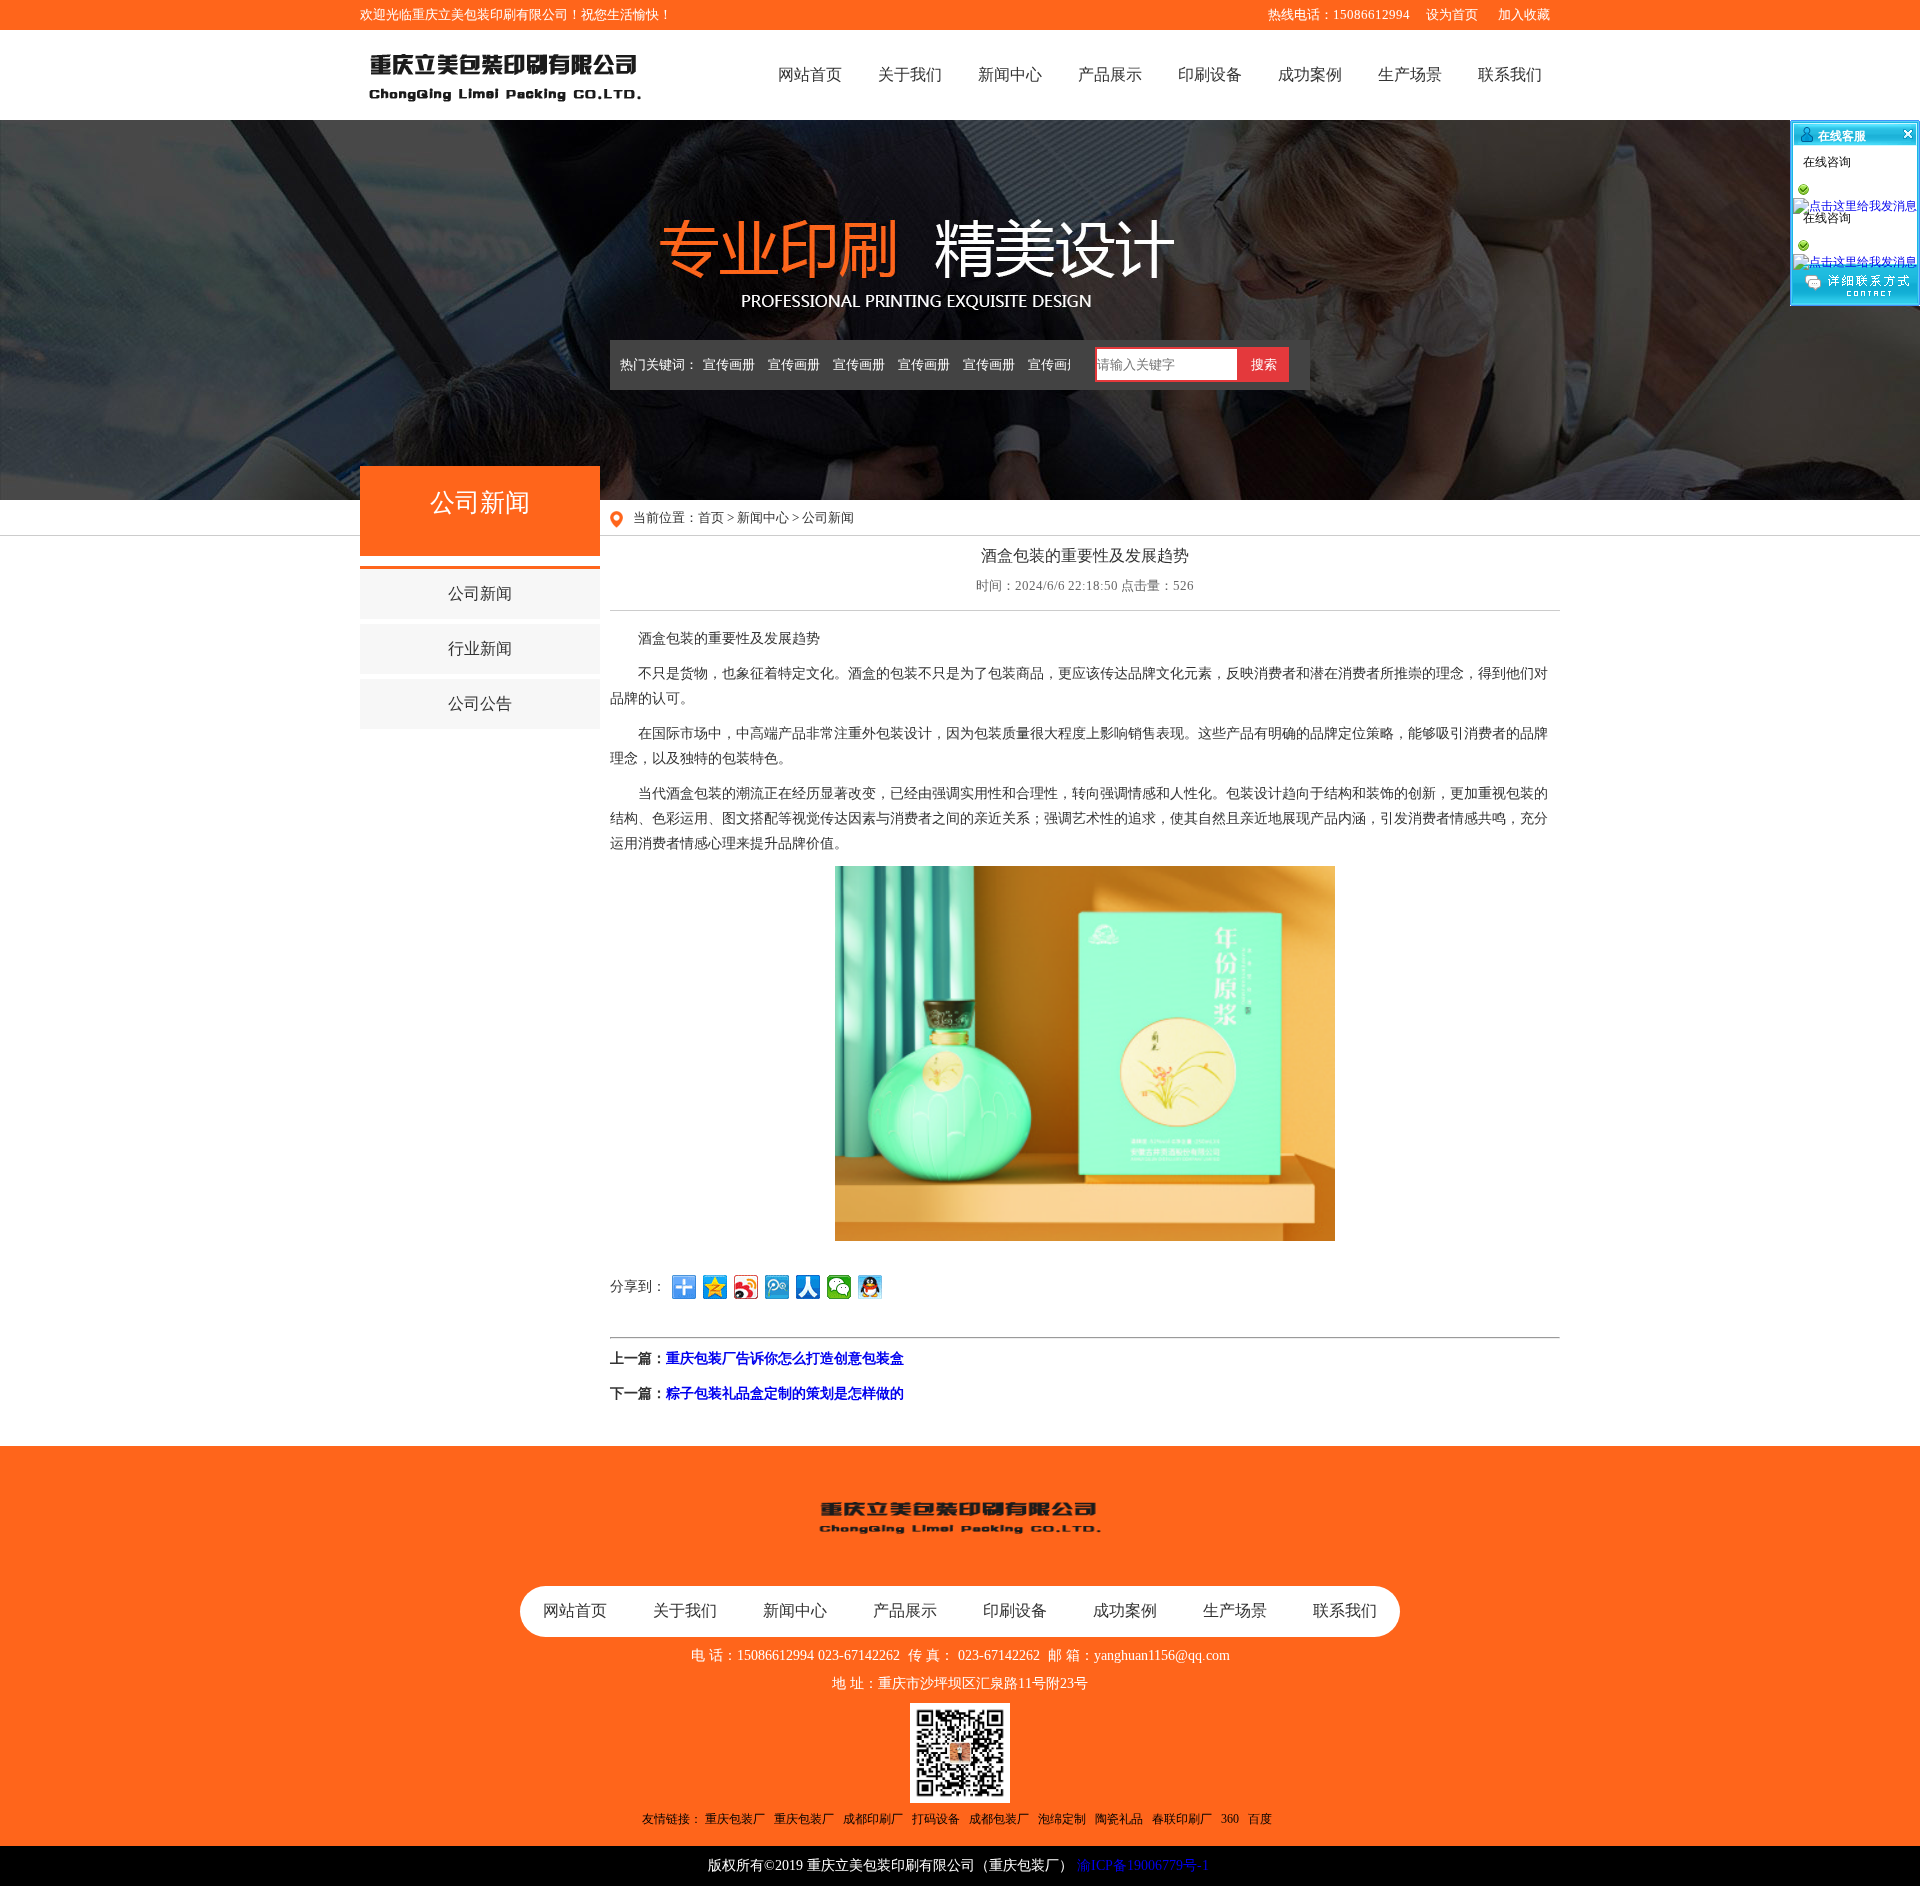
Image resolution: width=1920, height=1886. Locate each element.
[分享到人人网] (808, 1287)
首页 (711, 517)
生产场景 (1410, 74)
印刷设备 (1210, 74)
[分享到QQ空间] (715, 1287)
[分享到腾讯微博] (777, 1287)
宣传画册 (729, 364)
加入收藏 (1524, 14)
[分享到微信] (839, 1287)
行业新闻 (480, 648)
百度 (1260, 1819)
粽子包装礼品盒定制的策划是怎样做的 (785, 1393)
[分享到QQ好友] (870, 1287)
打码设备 (936, 1819)
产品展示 (1110, 74)
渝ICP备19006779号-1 (1143, 1865)
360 (1230, 1819)
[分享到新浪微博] (746, 1287)
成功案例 (1310, 74)
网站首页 (810, 74)
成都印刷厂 (873, 1819)
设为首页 (1452, 14)
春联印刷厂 (1182, 1819)
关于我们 (910, 74)
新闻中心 (1010, 74)
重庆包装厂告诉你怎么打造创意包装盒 (785, 1358)
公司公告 (480, 703)
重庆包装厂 (735, 1819)
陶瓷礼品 (1119, 1819)
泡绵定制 (1062, 1819)
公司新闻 (828, 517)
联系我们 (1510, 74)
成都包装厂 (999, 1819)
